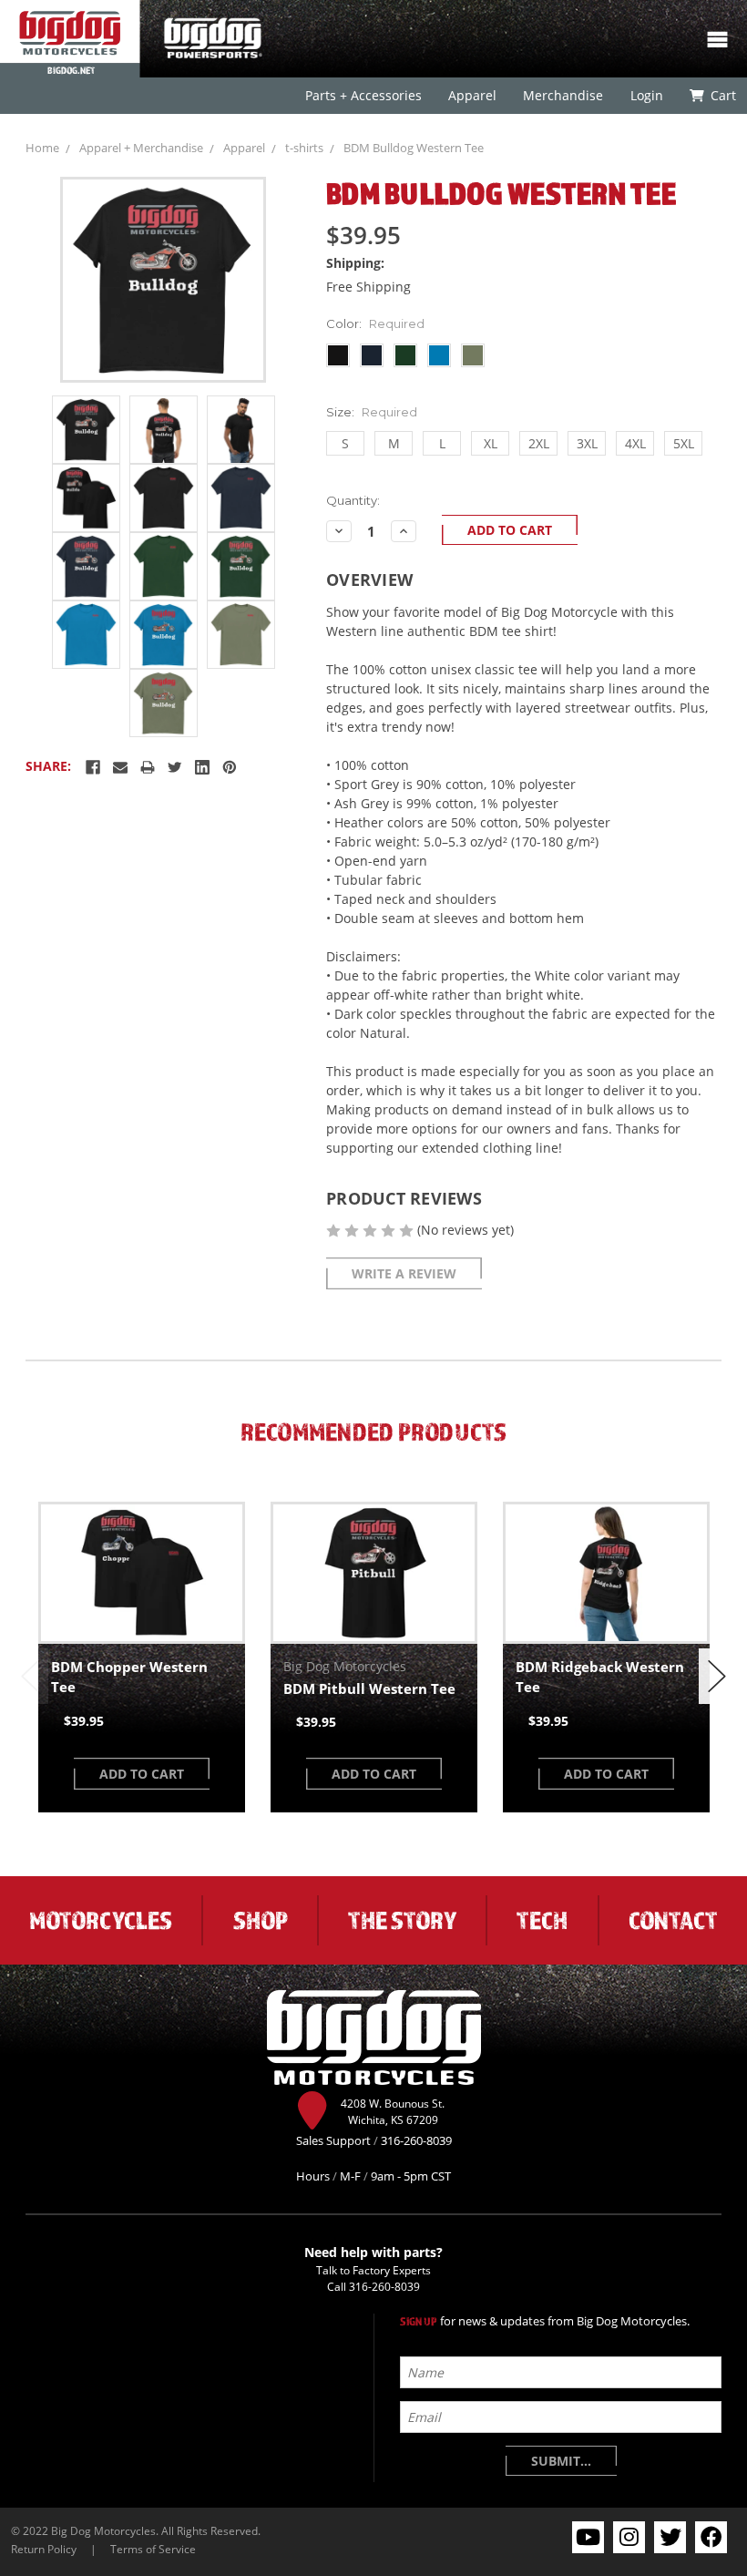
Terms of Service (153, 2549)
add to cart (142, 1774)
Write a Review (404, 1273)
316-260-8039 (384, 2286)
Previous (30, 1676)
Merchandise (563, 95)
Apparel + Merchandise (141, 148)
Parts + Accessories (363, 95)
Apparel (472, 95)
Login (646, 95)
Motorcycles (101, 1920)
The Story (402, 1920)
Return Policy (44, 2549)
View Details (142, 1573)
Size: (372, 412)
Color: (375, 323)
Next (717, 1676)
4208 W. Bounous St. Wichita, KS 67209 (393, 2111)
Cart (722, 95)
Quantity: (353, 500)
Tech (542, 1920)
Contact (673, 1920)
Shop (261, 1920)
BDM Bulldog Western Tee (414, 148)
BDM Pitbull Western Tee (369, 1688)
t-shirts (304, 148)
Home (42, 148)
